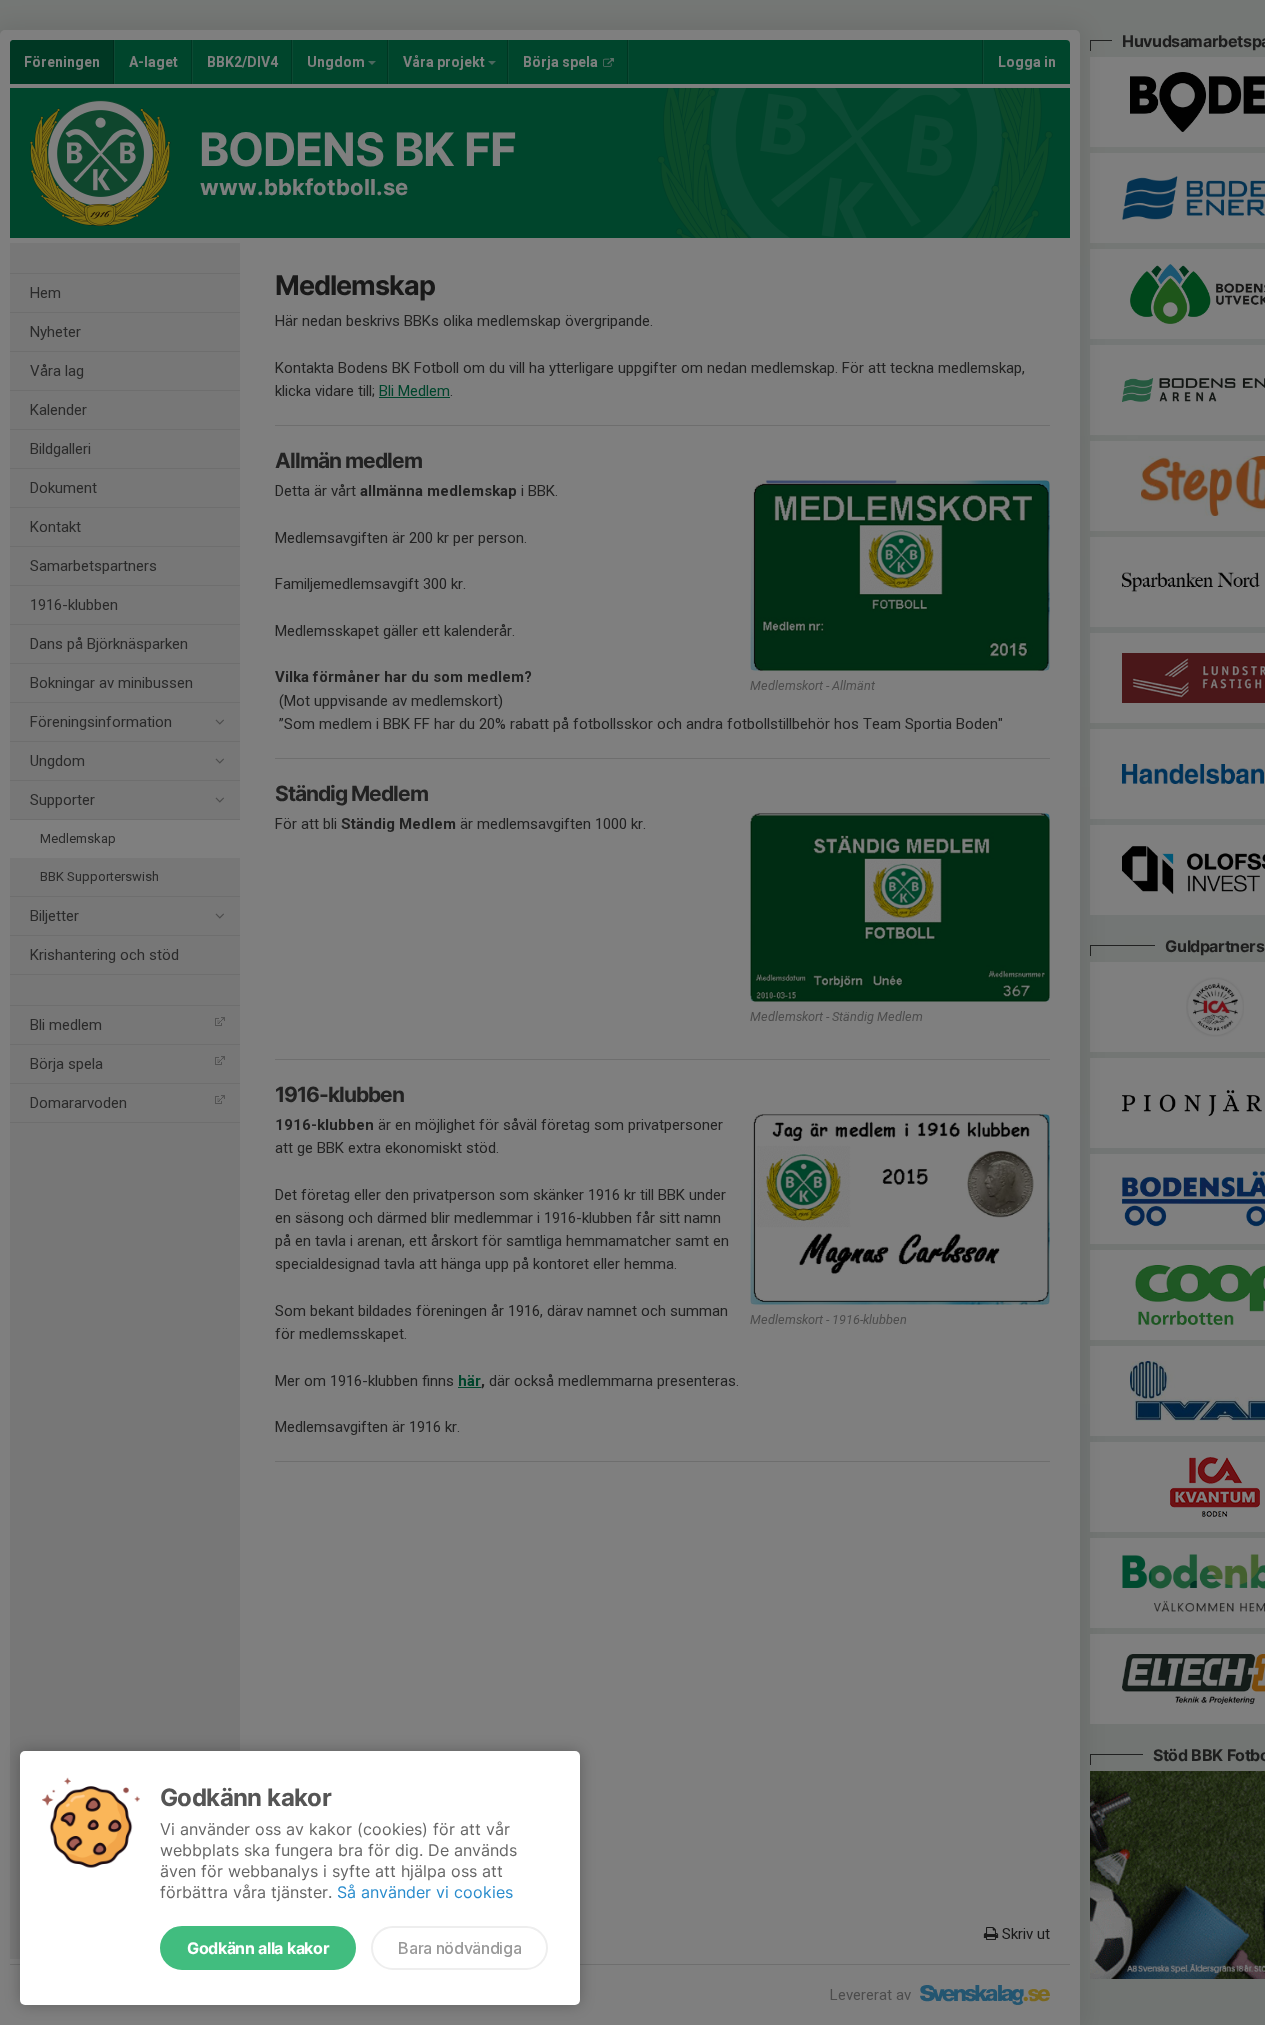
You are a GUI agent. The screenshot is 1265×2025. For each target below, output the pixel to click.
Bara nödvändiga (459, 1948)
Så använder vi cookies (425, 1892)
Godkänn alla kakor (258, 1948)
